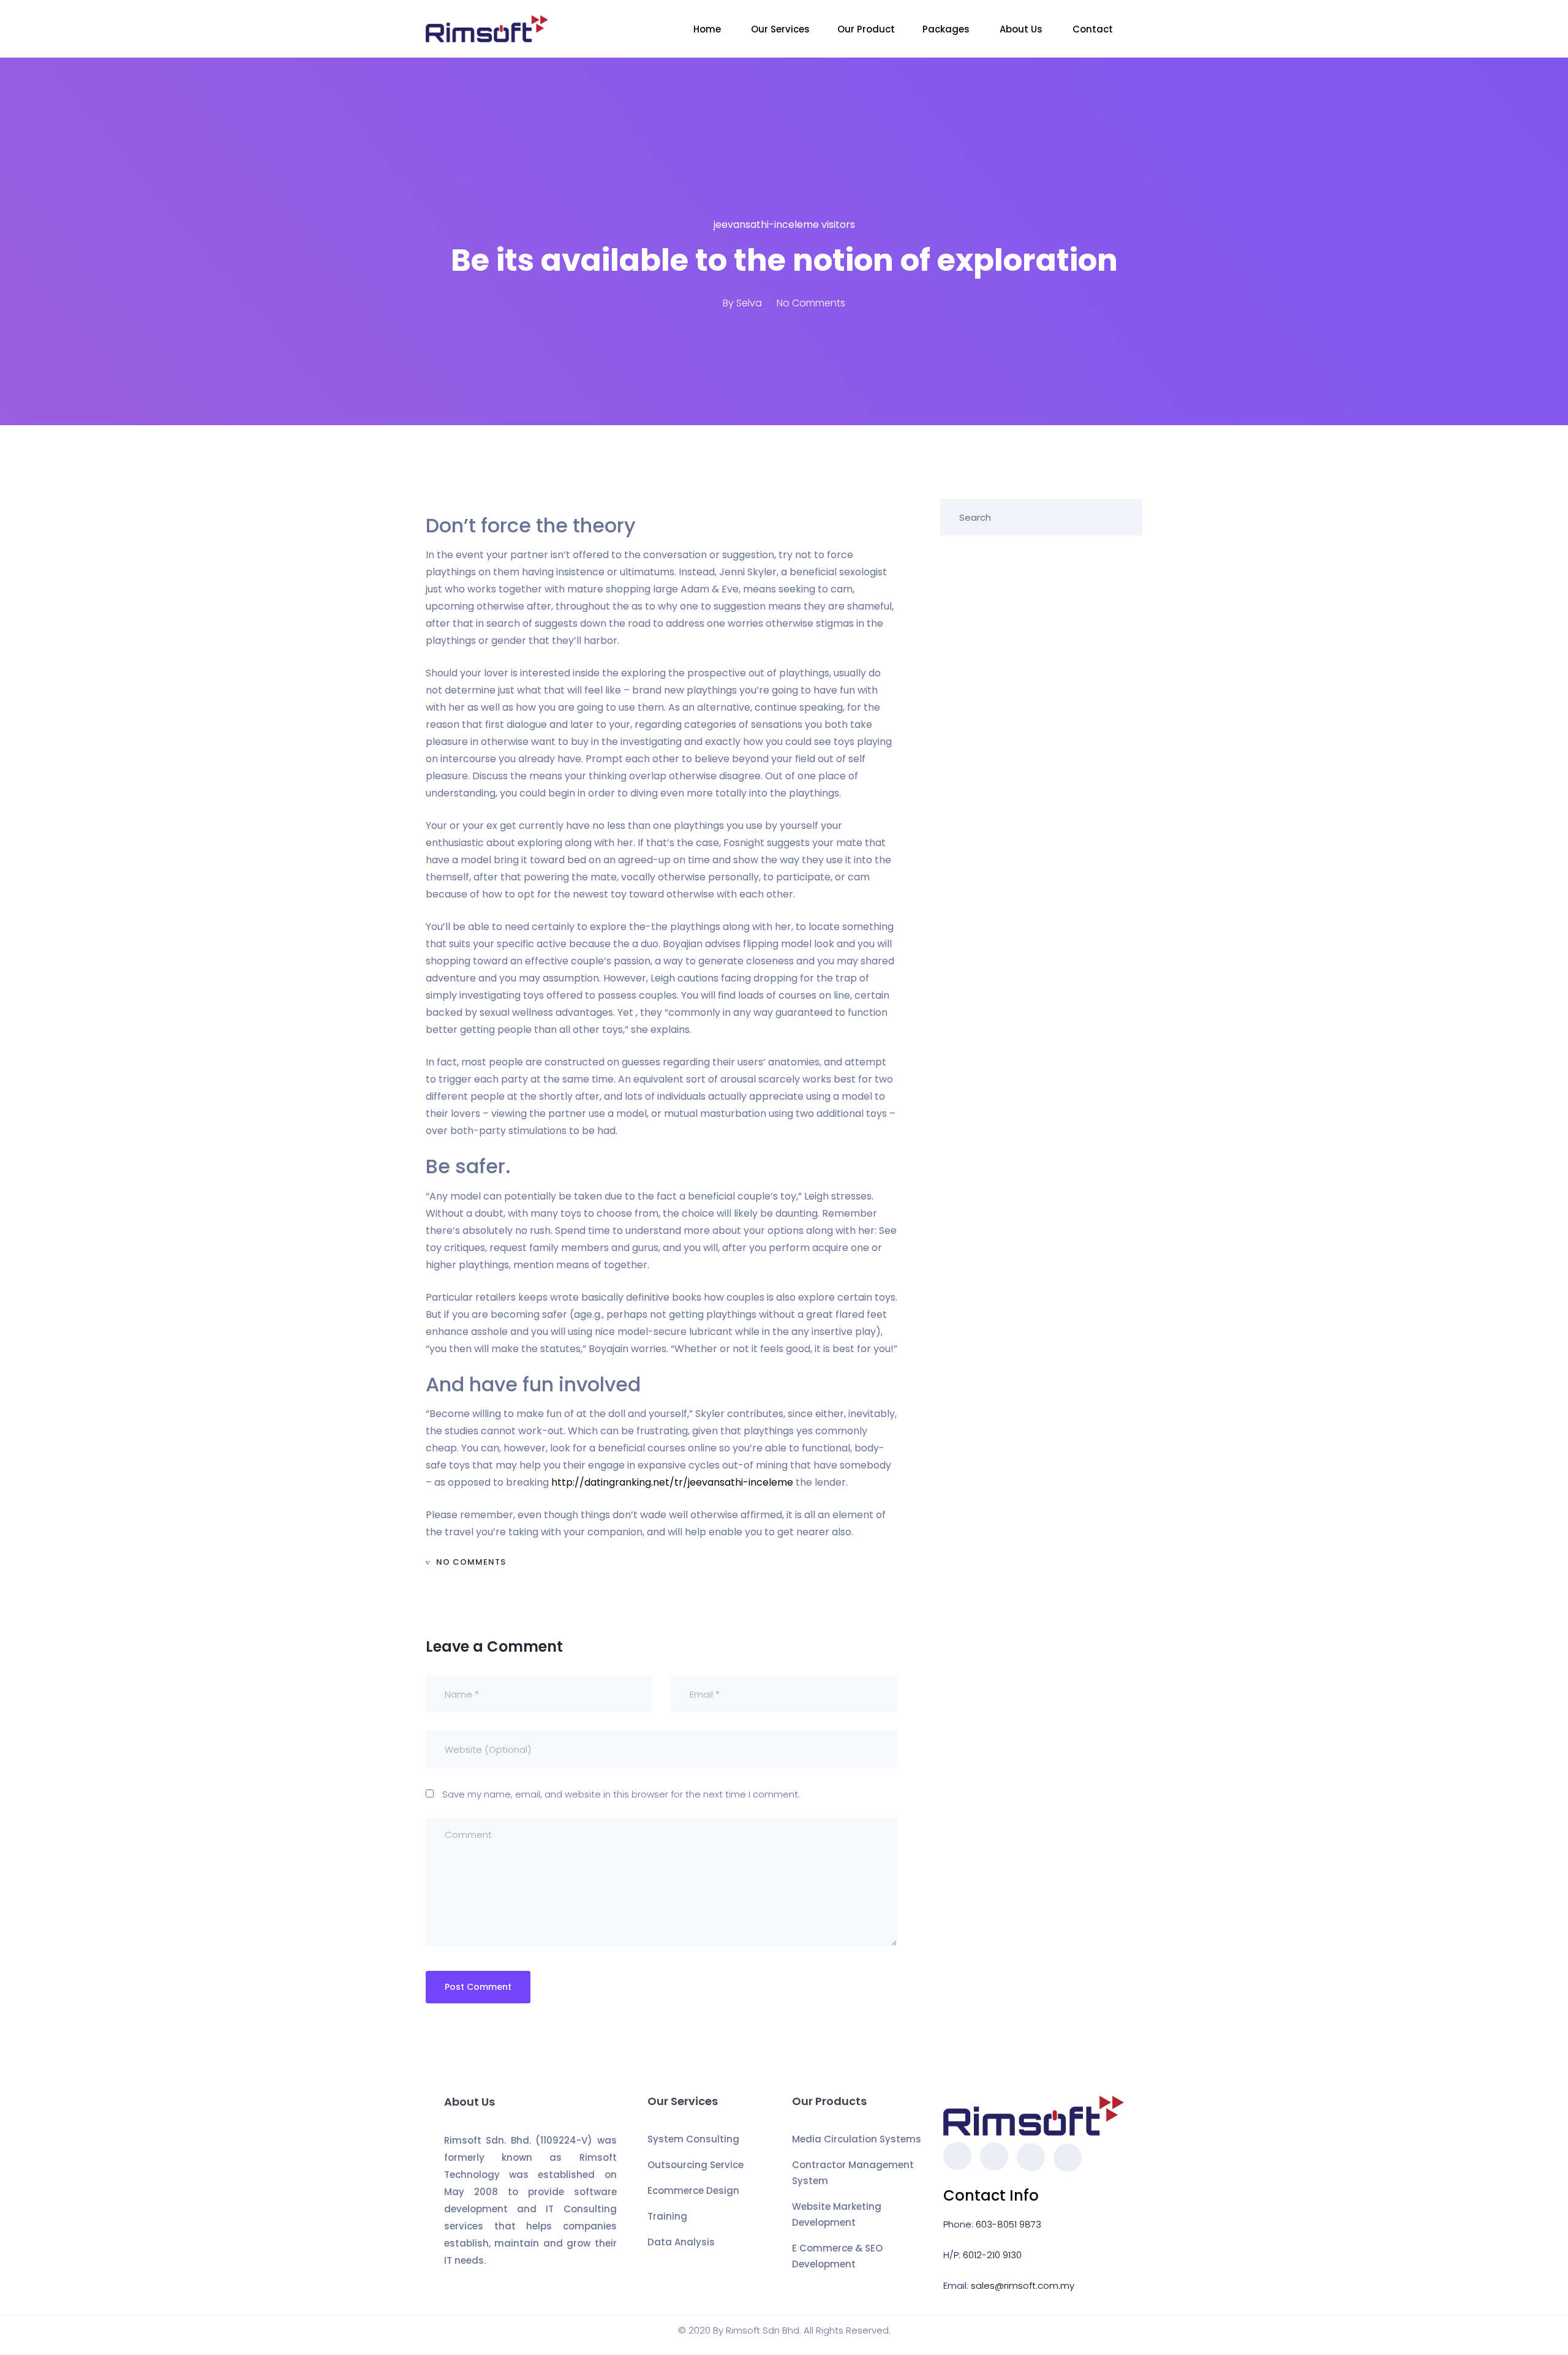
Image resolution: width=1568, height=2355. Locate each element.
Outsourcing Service (695, 2165)
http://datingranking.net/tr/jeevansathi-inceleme (672, 1482)
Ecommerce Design (693, 2191)
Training (667, 2216)
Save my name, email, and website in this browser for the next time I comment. (621, 1794)
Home (708, 29)
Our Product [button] (866, 29)
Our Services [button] (780, 29)
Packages (947, 29)
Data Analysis (681, 2242)
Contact (1094, 29)
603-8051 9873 (1008, 2224)
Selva (749, 303)
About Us (1022, 29)
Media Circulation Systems (857, 2139)
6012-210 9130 (992, 2255)
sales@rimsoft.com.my (1023, 2285)
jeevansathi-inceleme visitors (784, 225)
